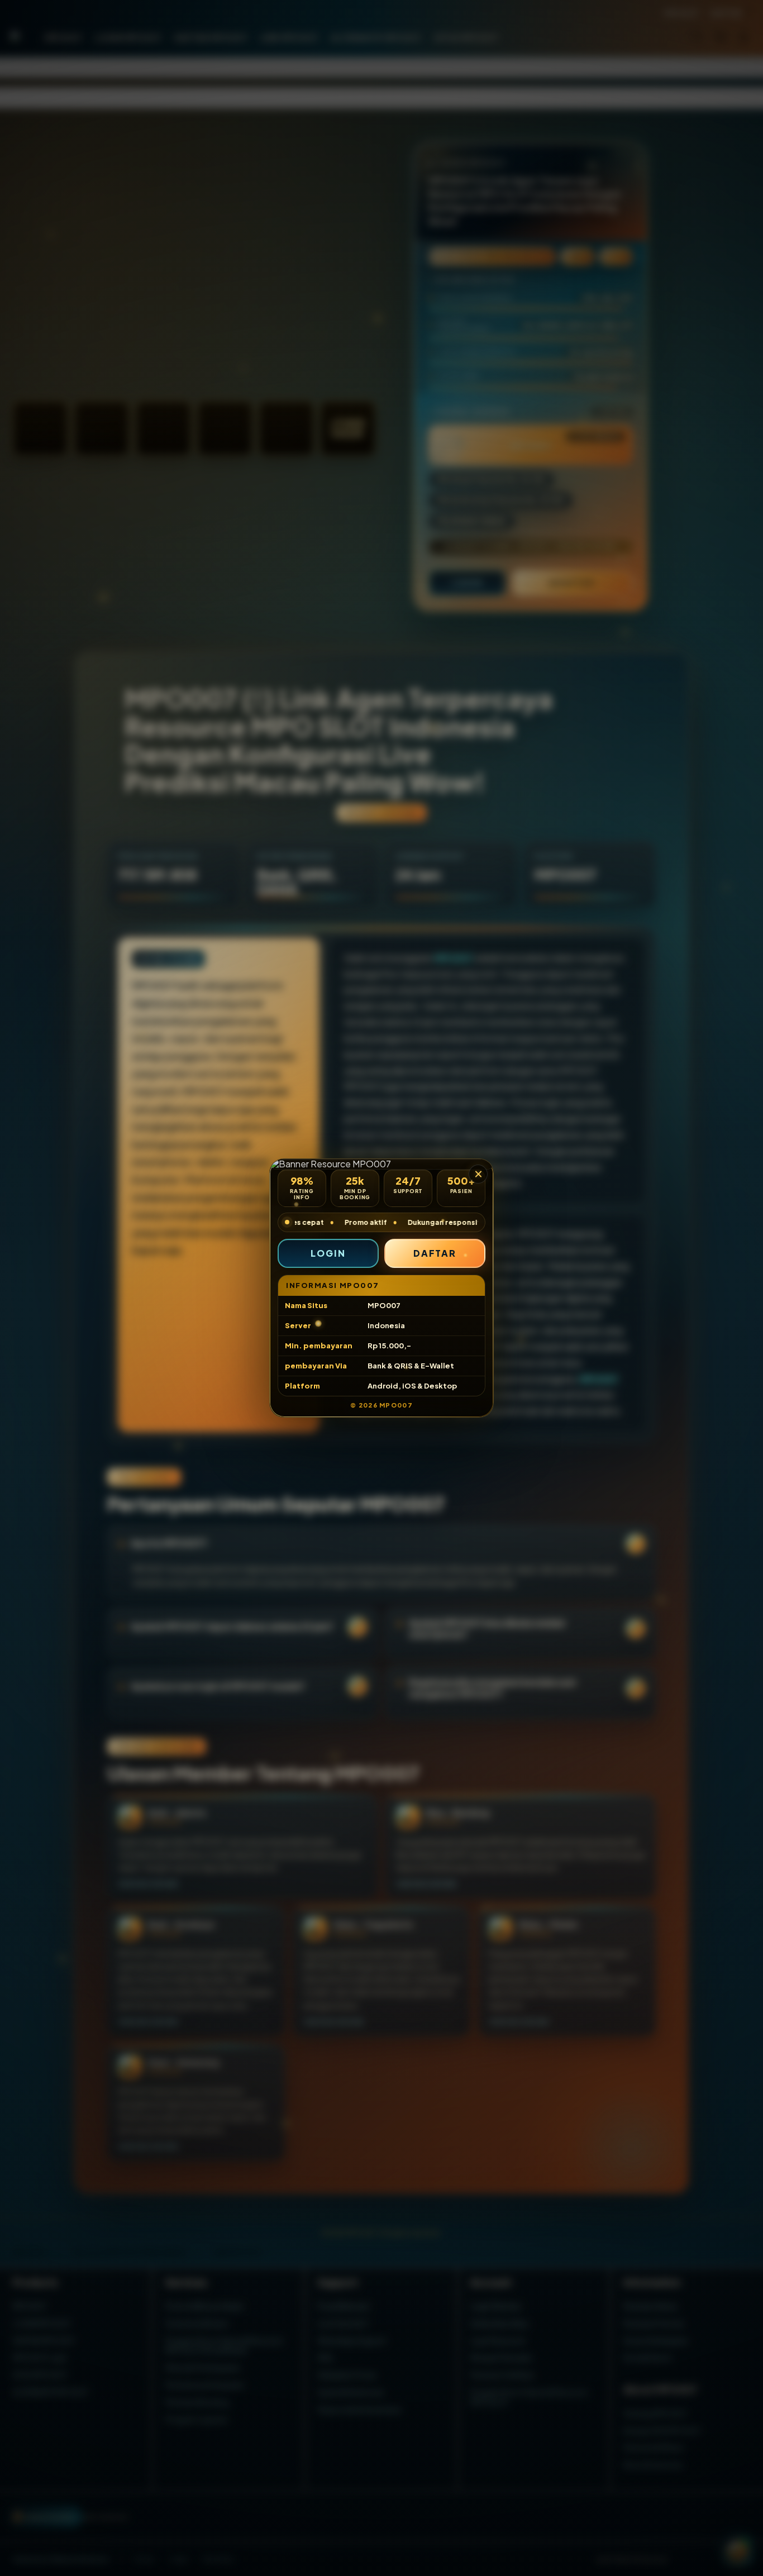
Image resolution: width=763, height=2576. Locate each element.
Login (328, 1253)
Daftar (435, 1253)
